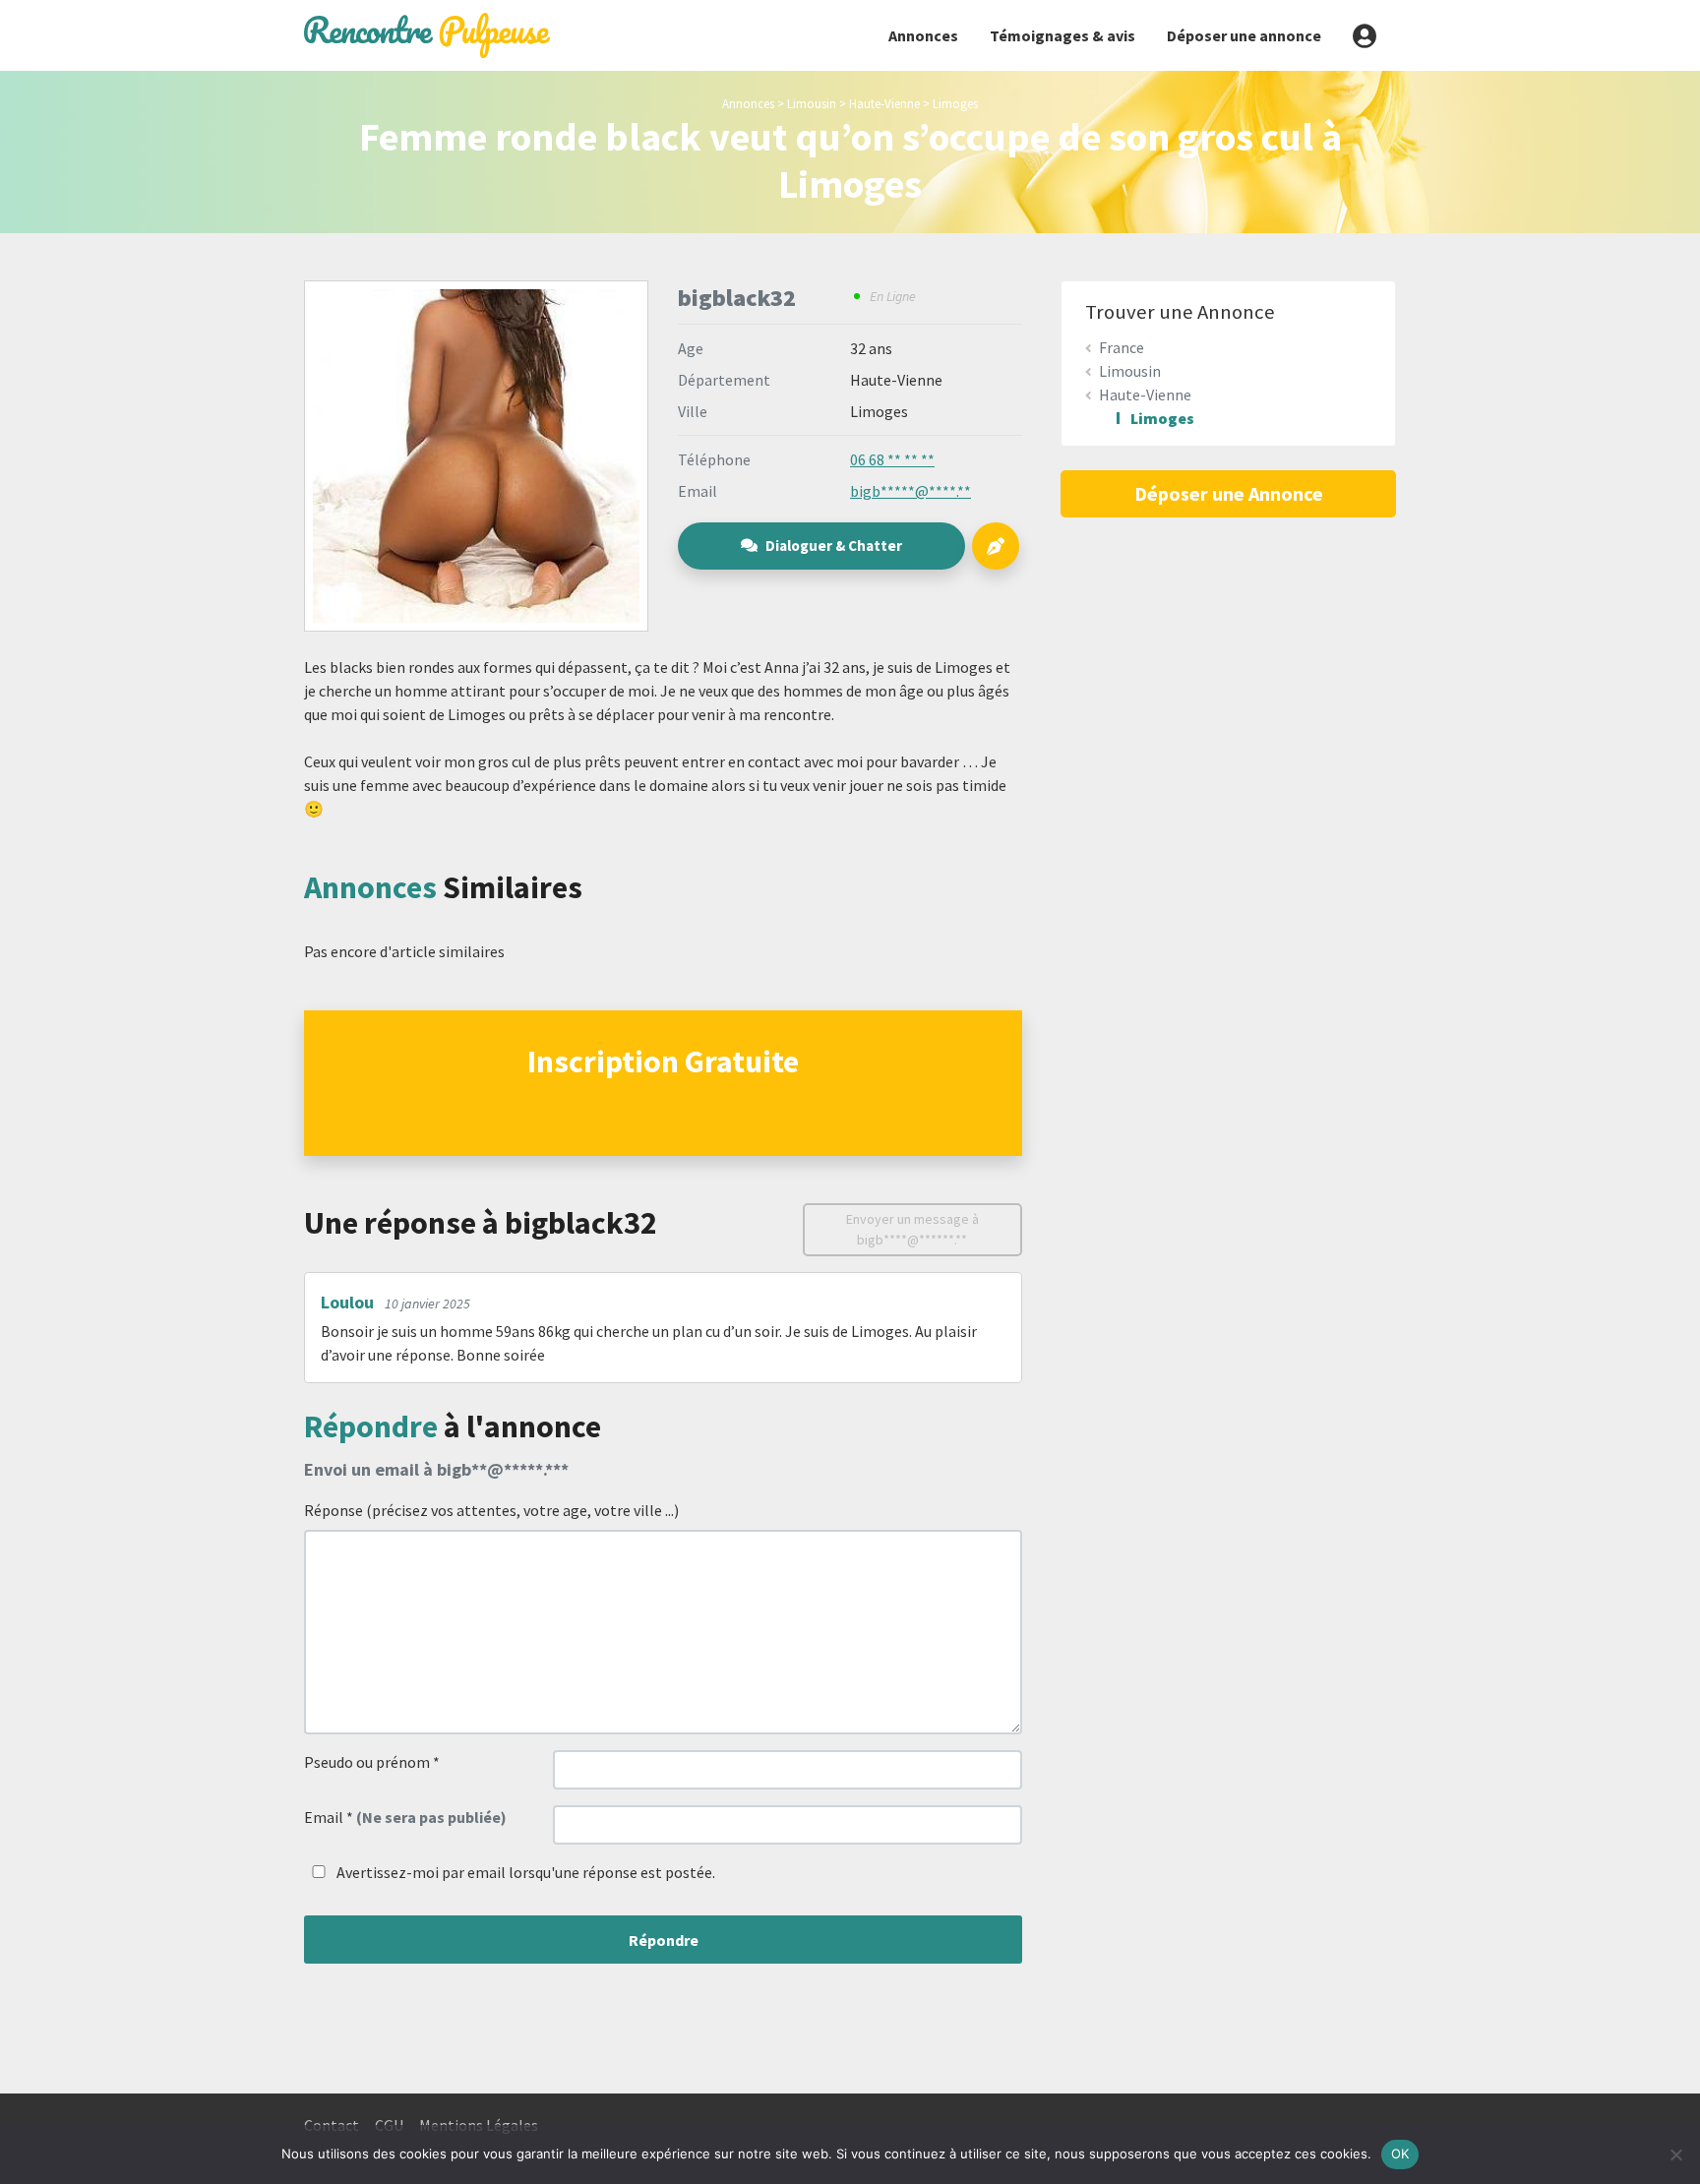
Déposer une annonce (1244, 35)
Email (405, 1817)
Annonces (923, 35)
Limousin (812, 103)
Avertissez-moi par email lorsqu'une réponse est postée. (524, 1872)
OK (1400, 2154)
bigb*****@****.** (911, 491)
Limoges (955, 103)
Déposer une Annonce (1229, 493)
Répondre (664, 1940)
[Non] (1675, 2154)
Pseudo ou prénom (372, 1762)
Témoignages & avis (1062, 35)
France (1122, 347)
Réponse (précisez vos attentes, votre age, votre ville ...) (491, 1510)
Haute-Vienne (884, 103)
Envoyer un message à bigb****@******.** (912, 1229)
